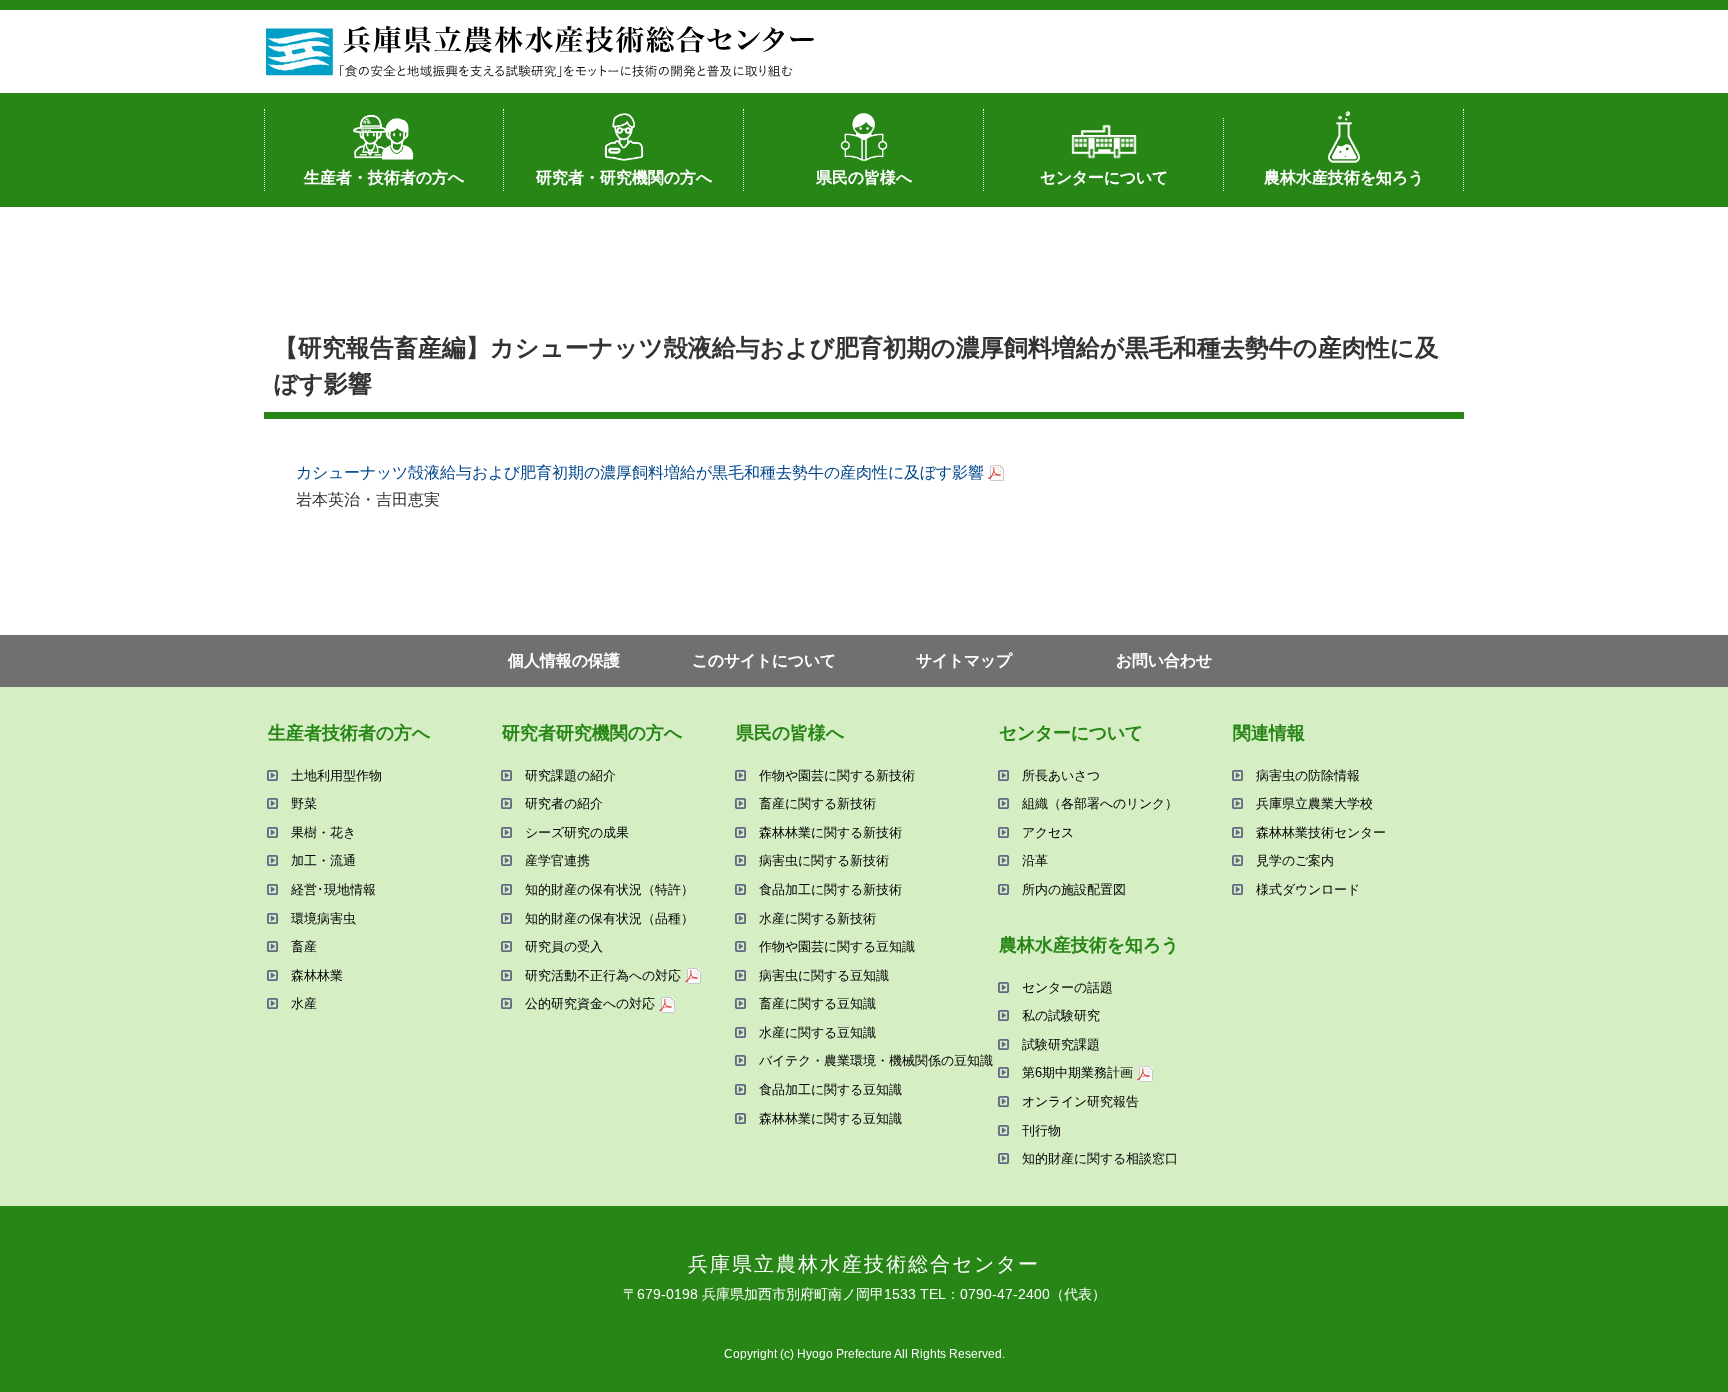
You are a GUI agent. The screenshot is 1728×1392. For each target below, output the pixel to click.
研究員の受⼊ (564, 946)
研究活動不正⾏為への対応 (603, 975)
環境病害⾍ (323, 918)
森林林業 (317, 975)
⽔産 (304, 1003)
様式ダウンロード (1308, 889)
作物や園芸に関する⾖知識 (837, 946)
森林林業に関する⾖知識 (830, 1118)
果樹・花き (323, 832)
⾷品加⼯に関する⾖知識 (830, 1089)
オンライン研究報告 (1080, 1101)
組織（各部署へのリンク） (1100, 803)
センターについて (1104, 177)
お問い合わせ (1164, 660)
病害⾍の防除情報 (1308, 775)
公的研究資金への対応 (590, 1003)
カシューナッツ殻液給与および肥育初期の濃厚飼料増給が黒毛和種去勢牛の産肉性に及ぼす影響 (640, 472)
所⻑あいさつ (1061, 775)
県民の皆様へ (864, 177)
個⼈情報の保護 (564, 660)
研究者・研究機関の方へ (624, 177)
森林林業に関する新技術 (830, 832)
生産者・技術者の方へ (384, 177)
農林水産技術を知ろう (1344, 177)
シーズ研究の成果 (577, 832)
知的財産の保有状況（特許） (609, 889)
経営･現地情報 (333, 889)
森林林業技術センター (1321, 832)
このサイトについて (764, 660)
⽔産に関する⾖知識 (817, 1032)
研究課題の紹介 (570, 775)
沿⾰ (1035, 860)
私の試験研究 (1061, 1015)
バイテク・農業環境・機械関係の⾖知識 (876, 1060)
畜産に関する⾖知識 (817, 1003)
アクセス (1048, 832)
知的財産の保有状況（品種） (609, 918)
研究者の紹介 (564, 803)
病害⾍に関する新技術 (824, 860)
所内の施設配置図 (1074, 889)
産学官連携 (557, 860)
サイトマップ (964, 660)
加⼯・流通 (323, 860)
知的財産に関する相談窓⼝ (1100, 1158)
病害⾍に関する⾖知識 (824, 975)
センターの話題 (1067, 987)
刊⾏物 (1041, 1130)
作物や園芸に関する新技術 (837, 775)
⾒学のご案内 (1295, 860)
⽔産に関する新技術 (817, 918)
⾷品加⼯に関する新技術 (830, 889)
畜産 (304, 946)
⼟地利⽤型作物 (336, 775)
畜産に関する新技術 (817, 803)
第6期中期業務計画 (1077, 1072)
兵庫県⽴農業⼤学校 (1314, 803)
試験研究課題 (1061, 1044)
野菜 (304, 803)
